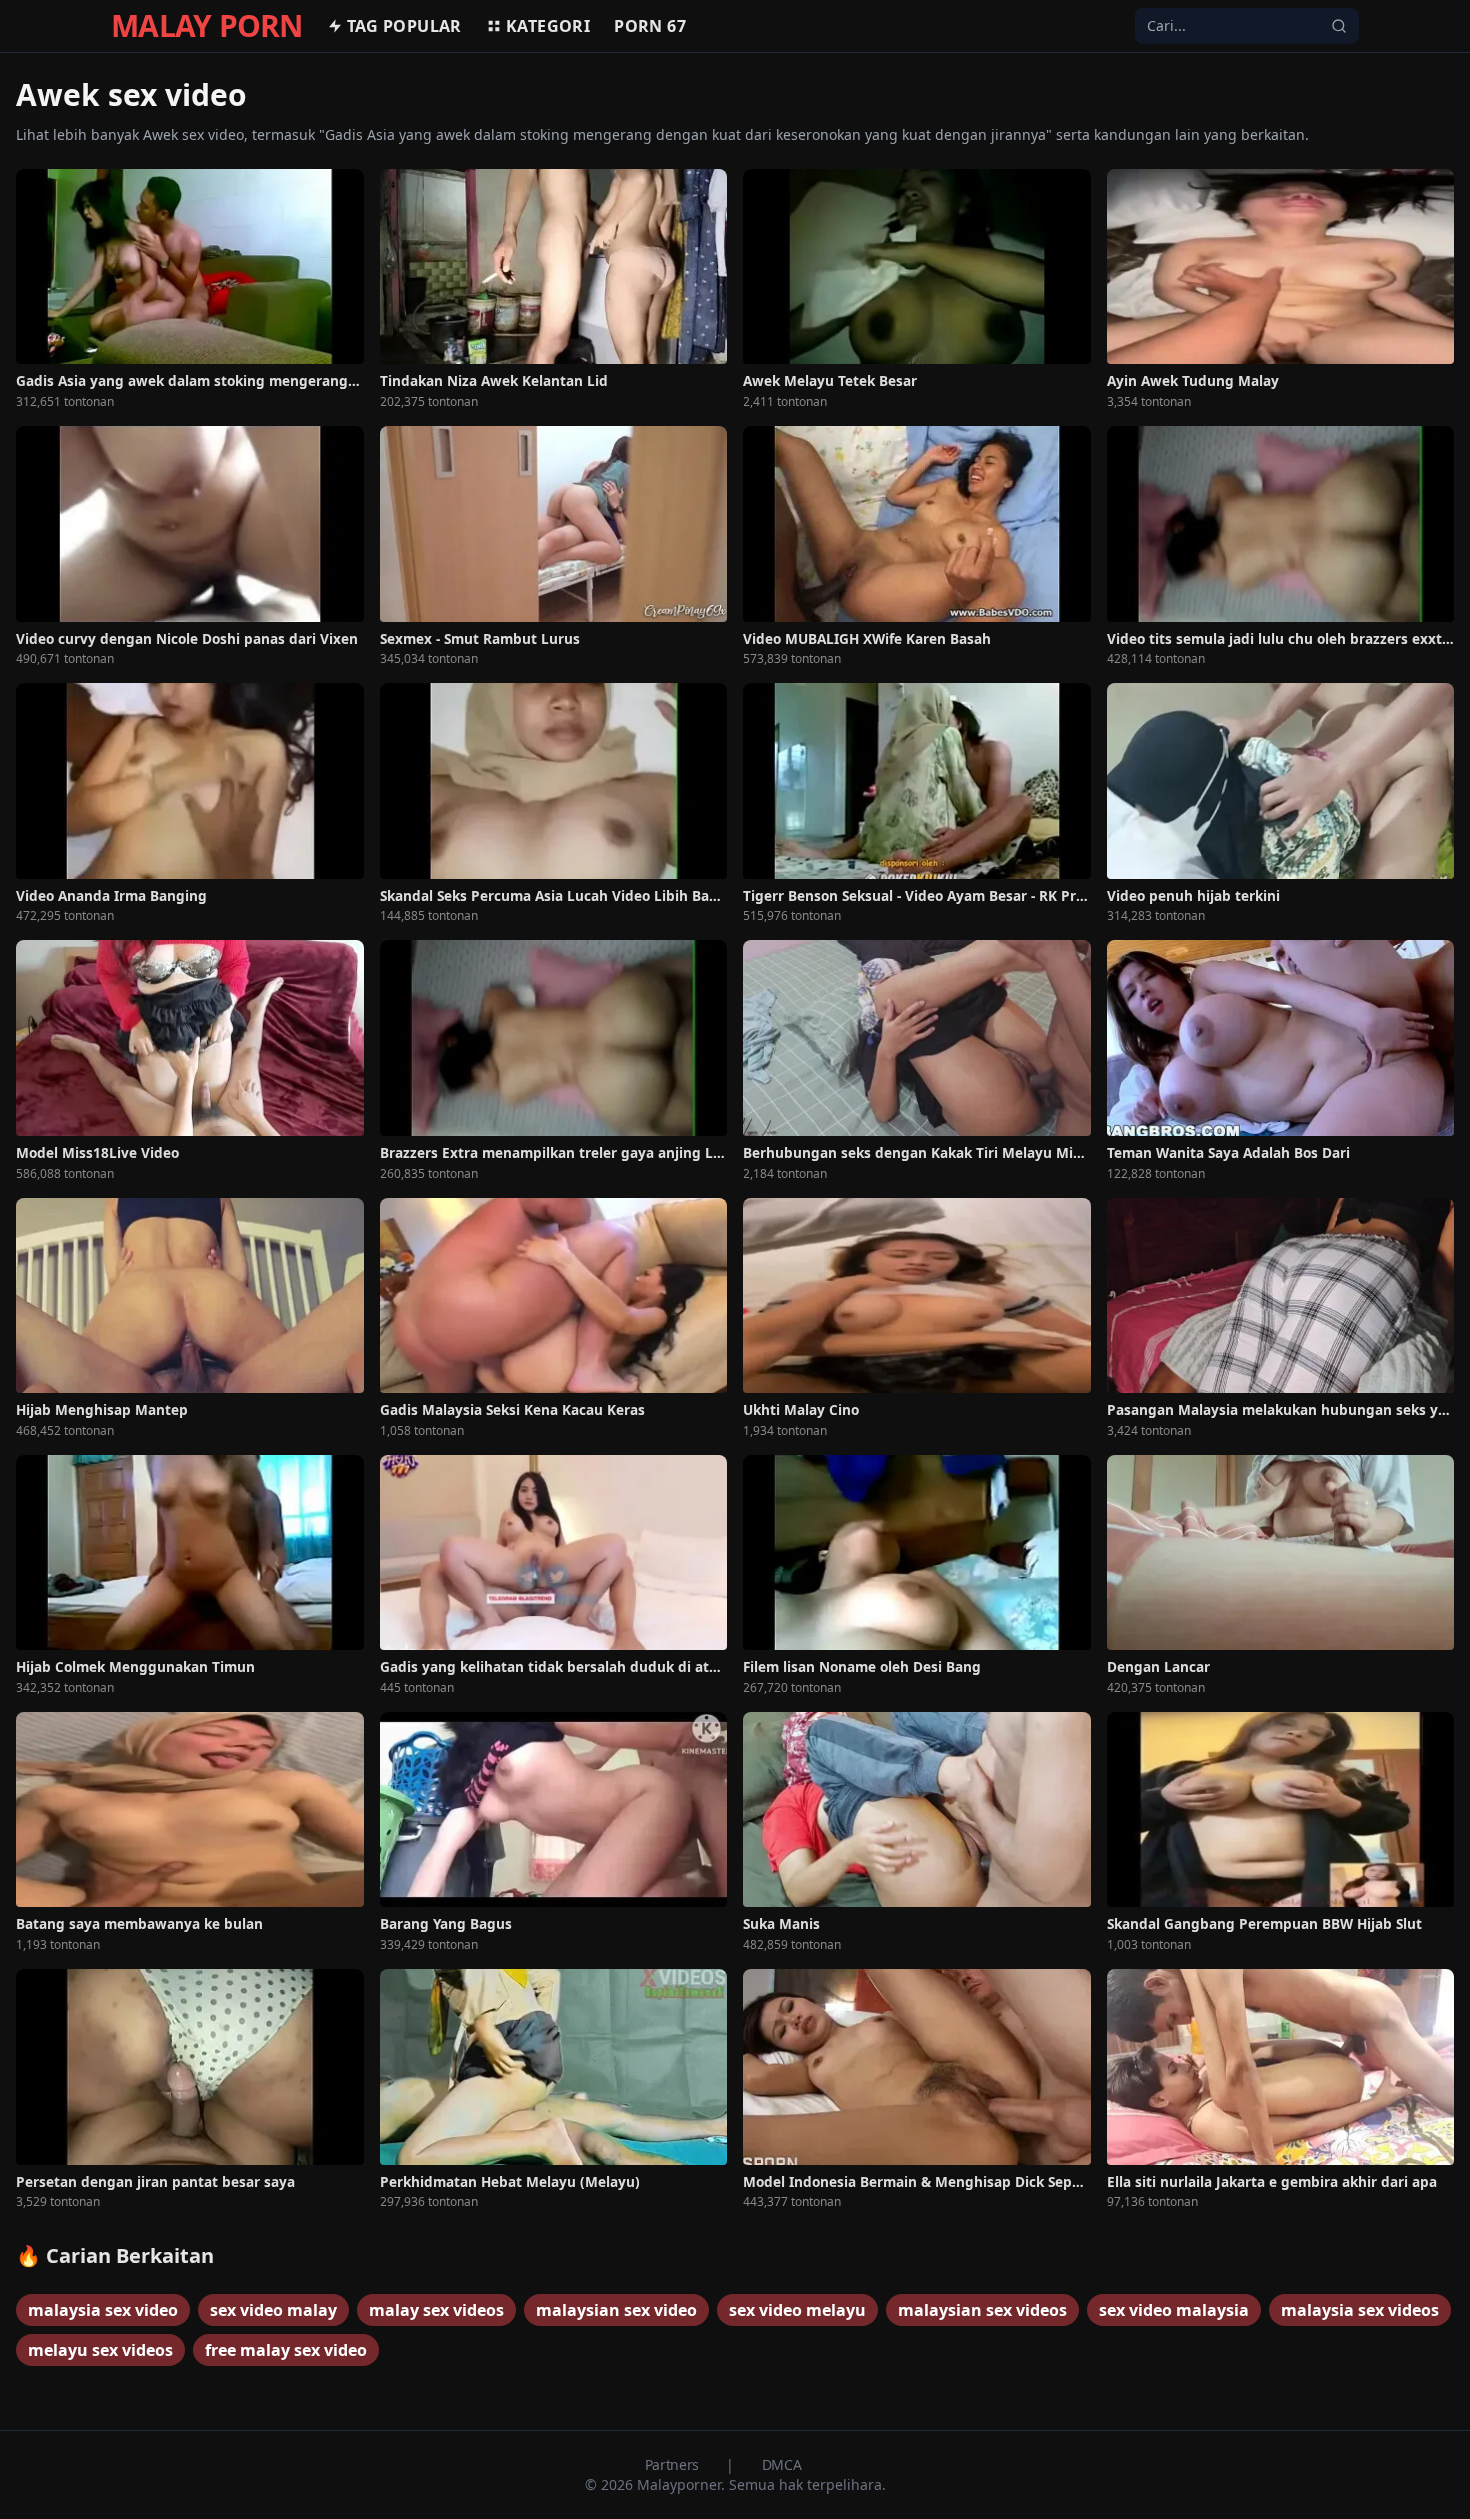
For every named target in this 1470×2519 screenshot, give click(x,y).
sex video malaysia (1174, 2310)
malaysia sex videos (1360, 2310)
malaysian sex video (616, 2310)
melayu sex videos (100, 2350)
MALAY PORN (207, 26)
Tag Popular (404, 26)
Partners (674, 2464)
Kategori (548, 26)
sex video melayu (797, 2310)
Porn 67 (650, 26)
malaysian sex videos (982, 2310)
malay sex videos (436, 2310)
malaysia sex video (103, 2310)
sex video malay (273, 2310)
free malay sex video (286, 2350)
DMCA (782, 2464)
